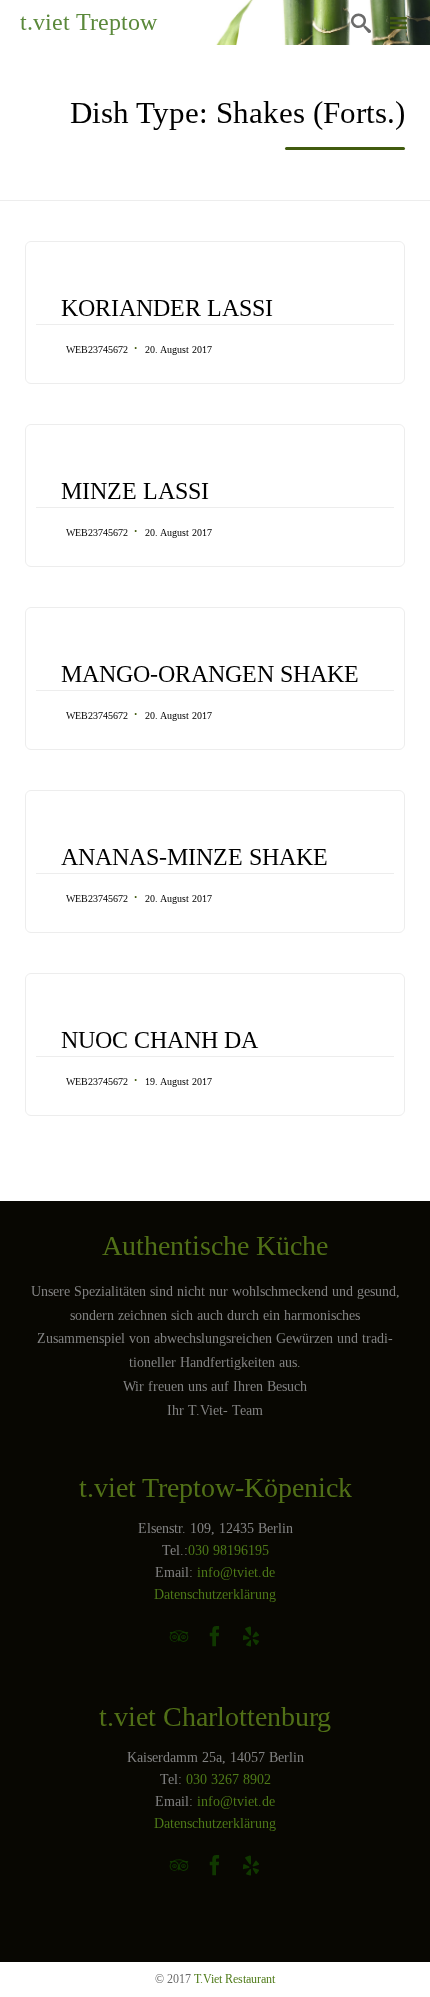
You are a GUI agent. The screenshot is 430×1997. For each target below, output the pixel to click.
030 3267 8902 (228, 1779)
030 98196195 (228, 1550)
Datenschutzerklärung (215, 1594)
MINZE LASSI (135, 491)
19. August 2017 (178, 1081)
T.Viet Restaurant (234, 1979)
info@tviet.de (236, 1572)
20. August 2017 (178, 349)
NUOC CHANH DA (159, 1040)
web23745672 (97, 349)
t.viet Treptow (88, 22)
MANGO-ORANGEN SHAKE (210, 674)
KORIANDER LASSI (167, 308)
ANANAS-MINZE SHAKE (194, 857)
